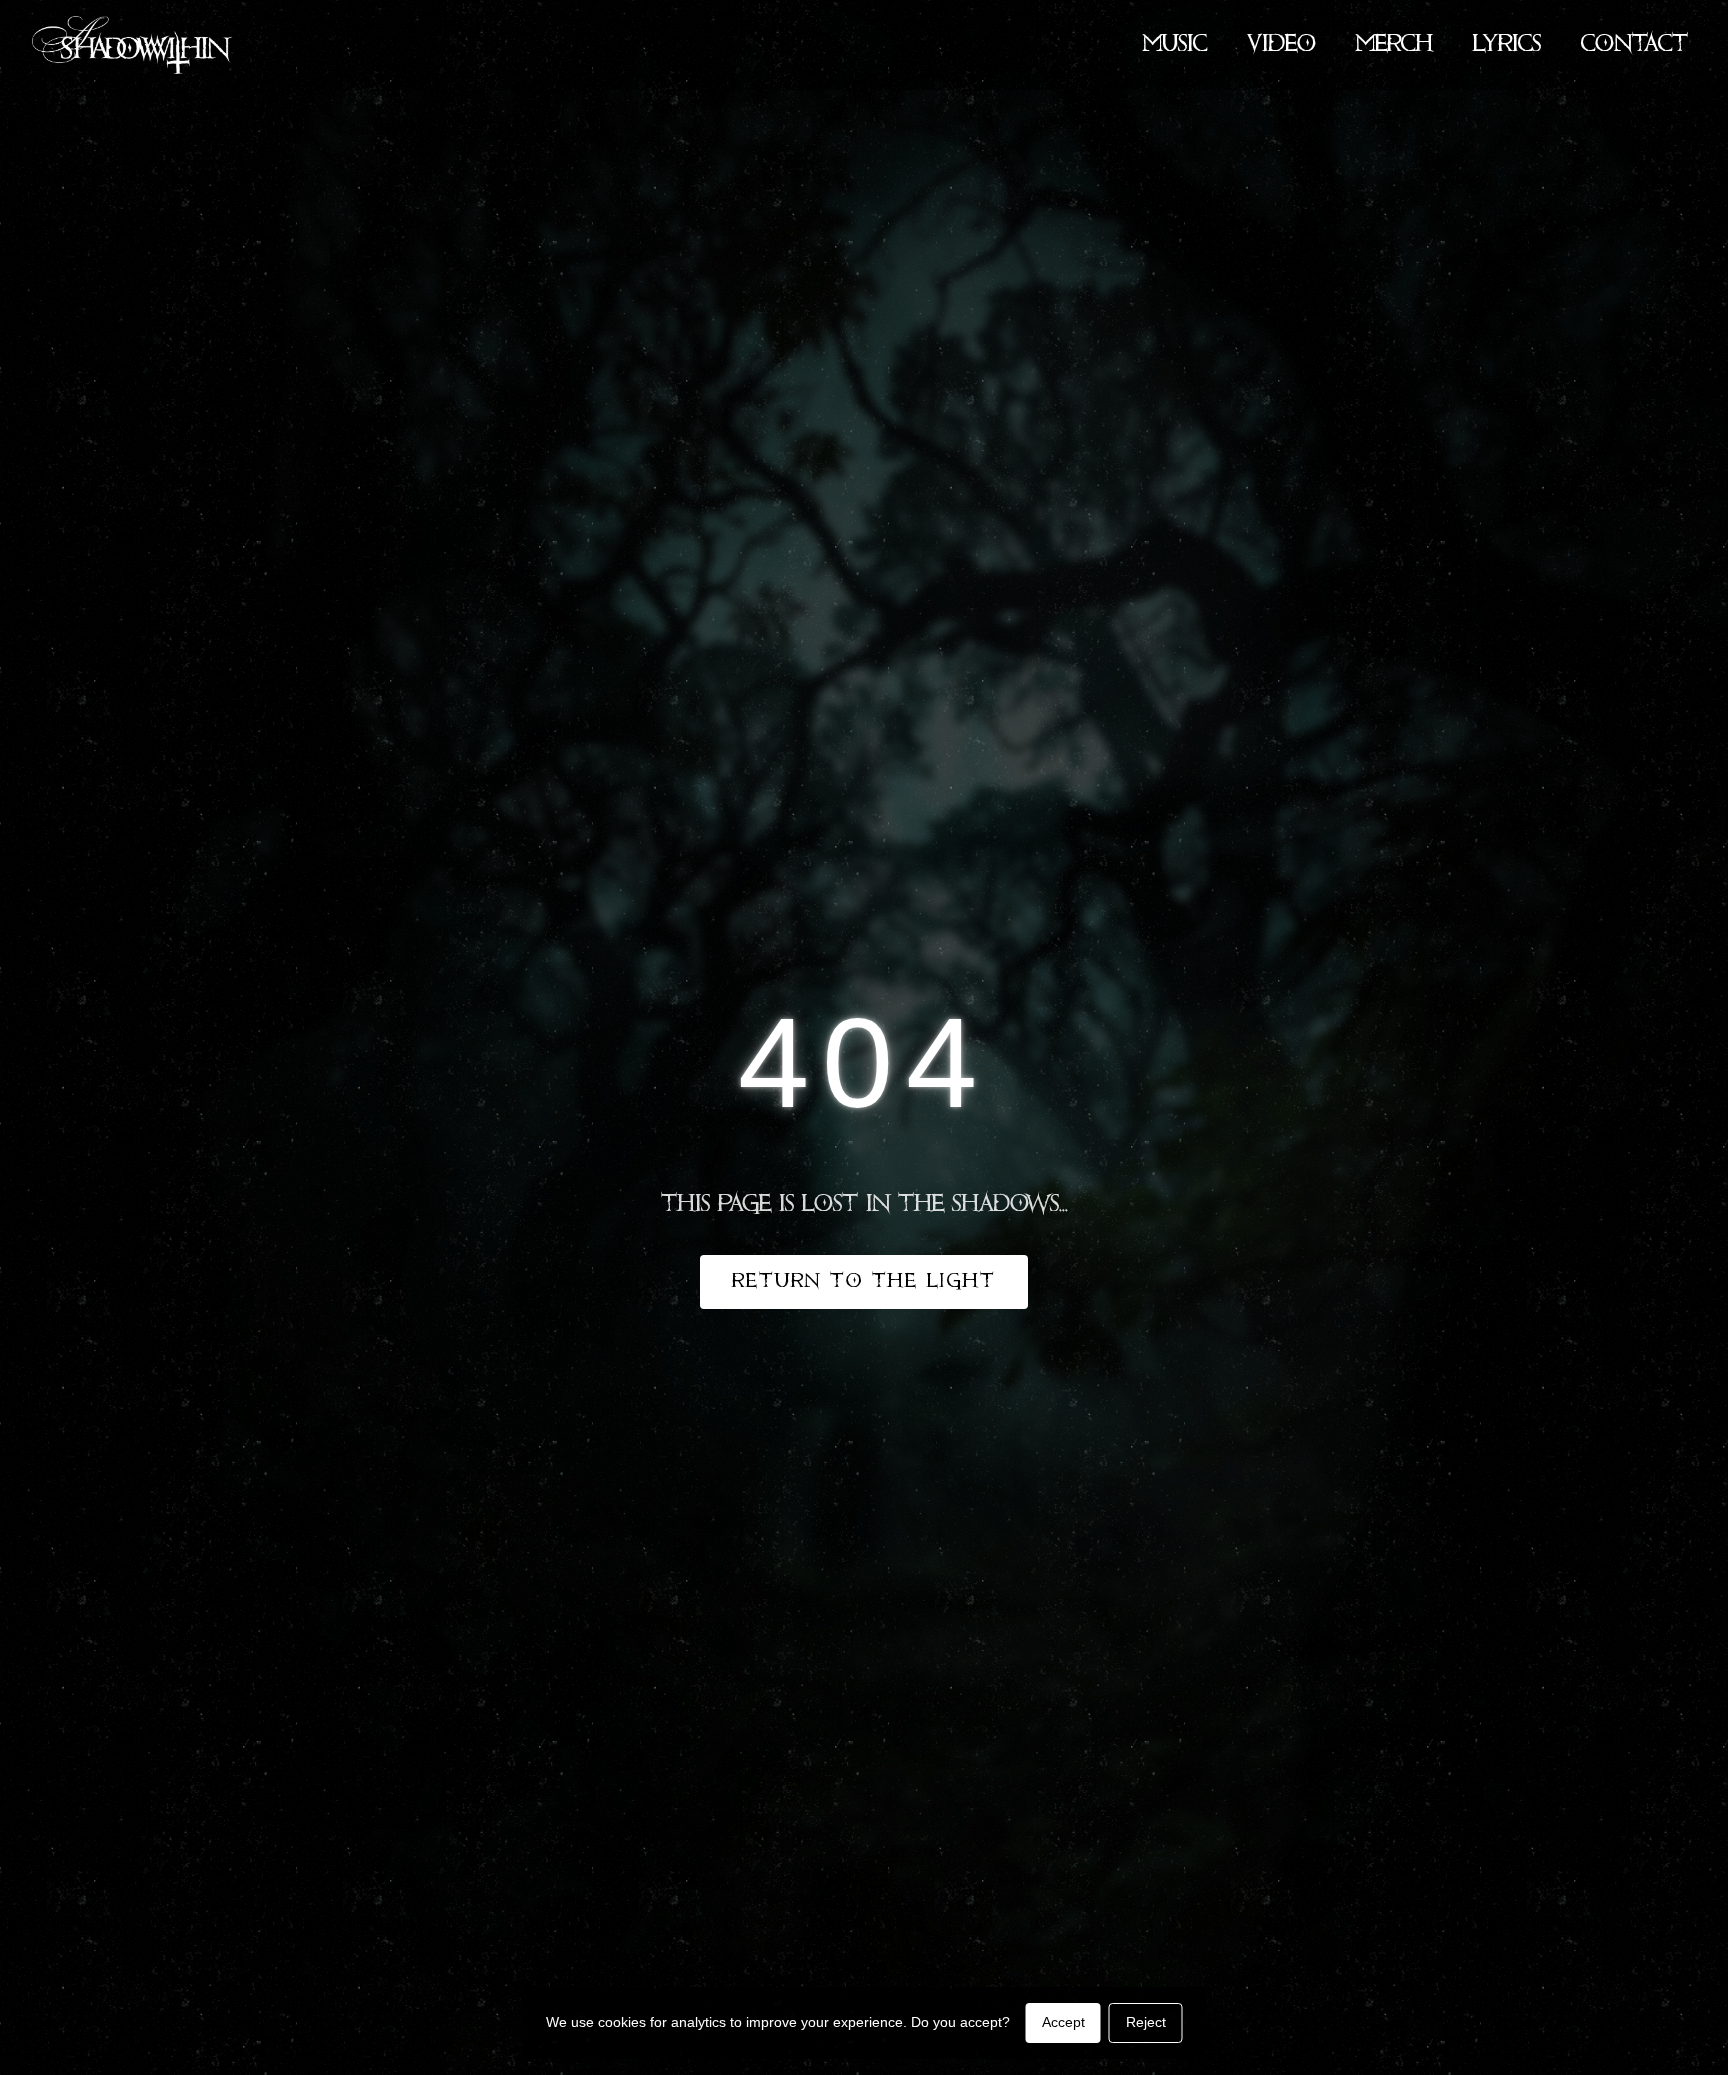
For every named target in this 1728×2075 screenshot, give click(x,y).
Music (1175, 45)
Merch (1394, 45)
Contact (1634, 45)
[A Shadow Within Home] (132, 45)
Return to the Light (864, 1282)
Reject (1146, 2022)
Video (1281, 45)
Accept (1063, 2022)
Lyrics (1507, 45)
